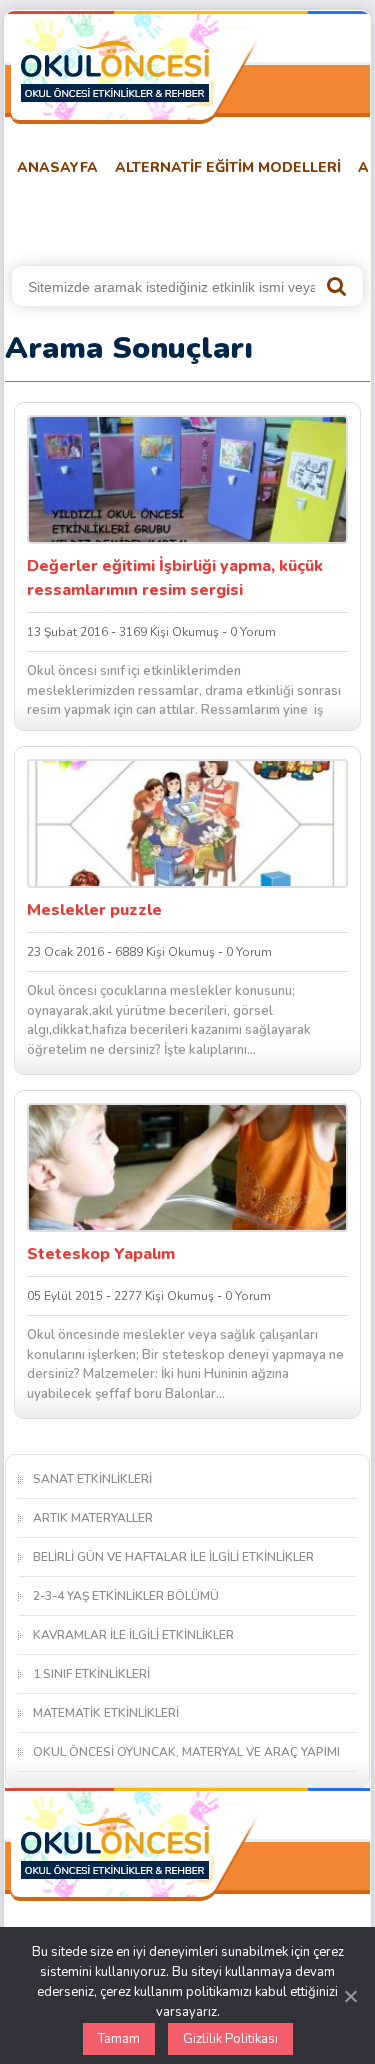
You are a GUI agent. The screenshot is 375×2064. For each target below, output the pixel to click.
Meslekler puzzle (94, 910)
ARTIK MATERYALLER (93, 1518)
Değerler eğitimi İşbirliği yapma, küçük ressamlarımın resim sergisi (175, 578)
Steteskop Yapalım (101, 1254)
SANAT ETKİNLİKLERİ (92, 1479)
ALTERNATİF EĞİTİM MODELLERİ (228, 167)
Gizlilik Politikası (230, 2039)
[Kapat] (350, 1996)
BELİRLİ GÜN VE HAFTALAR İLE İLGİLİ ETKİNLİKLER (173, 1557)
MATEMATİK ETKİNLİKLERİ (106, 1713)
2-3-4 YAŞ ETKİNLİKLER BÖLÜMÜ (126, 1596)
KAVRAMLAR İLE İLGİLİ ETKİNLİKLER (133, 1635)
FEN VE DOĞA (268, 217)
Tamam (119, 2039)
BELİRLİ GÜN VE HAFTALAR (102, 217)
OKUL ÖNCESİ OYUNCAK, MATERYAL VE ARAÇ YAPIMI (186, 1752)
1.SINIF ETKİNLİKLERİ (91, 1674)
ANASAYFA (57, 167)
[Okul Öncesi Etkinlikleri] (115, 71)
